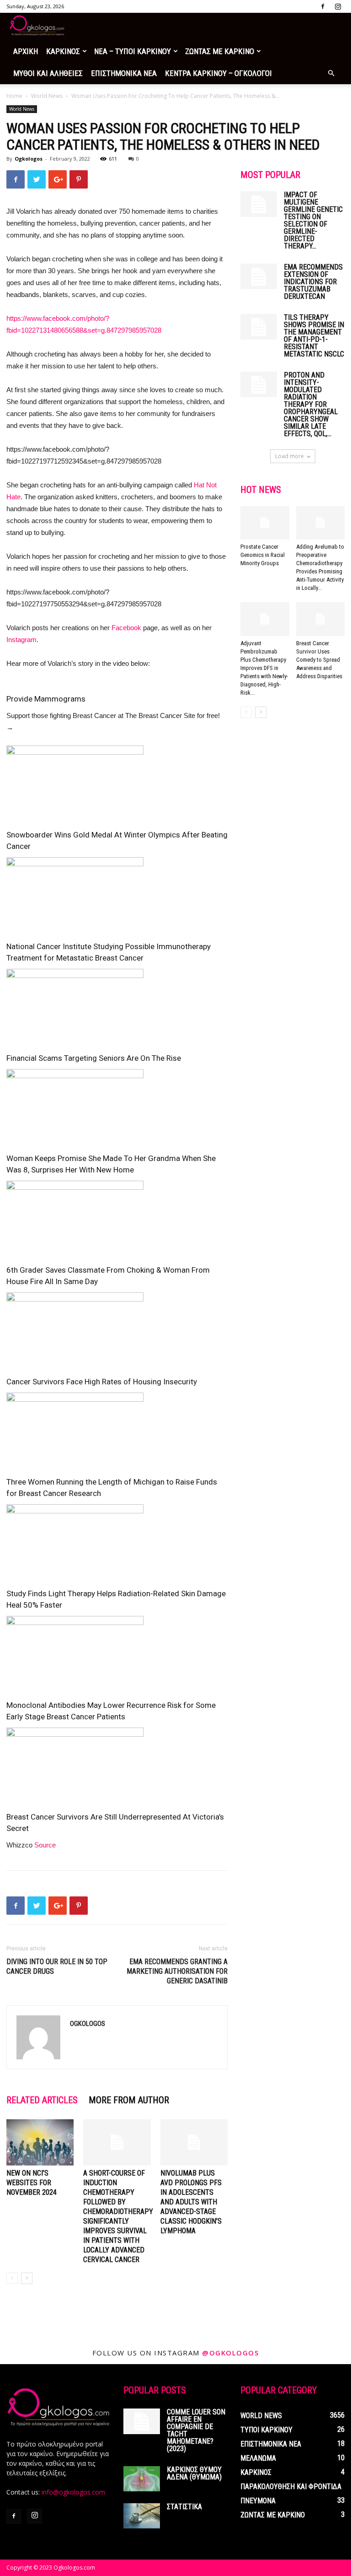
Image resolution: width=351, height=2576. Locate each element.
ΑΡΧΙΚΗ (26, 51)
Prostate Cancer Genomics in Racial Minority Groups (263, 555)
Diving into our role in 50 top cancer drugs (57, 1966)
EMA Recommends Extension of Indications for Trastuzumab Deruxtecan (313, 282)
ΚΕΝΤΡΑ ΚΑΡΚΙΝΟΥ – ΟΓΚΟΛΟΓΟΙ (218, 73)
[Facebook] (323, 6)
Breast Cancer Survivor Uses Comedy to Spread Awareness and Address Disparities (319, 660)
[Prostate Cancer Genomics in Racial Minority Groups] (265, 523)
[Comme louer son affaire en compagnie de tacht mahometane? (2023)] (142, 2421)
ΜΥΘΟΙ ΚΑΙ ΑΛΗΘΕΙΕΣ (48, 73)
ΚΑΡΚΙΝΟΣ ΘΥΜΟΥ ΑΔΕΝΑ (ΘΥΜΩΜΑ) (194, 2473)
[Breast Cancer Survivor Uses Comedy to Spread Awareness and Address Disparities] (321, 619)
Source (45, 1845)
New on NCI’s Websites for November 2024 (32, 2183)
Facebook (126, 628)
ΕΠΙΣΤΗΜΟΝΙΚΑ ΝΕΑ (124, 73)
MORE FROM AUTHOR (129, 2100)
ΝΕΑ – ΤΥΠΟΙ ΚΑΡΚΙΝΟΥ (133, 51)
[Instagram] (338, 6)
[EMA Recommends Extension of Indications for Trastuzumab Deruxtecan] (259, 276)
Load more (290, 456)
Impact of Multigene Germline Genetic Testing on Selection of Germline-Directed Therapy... (313, 220)
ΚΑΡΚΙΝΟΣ (63, 51)
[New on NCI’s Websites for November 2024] (40, 2142)
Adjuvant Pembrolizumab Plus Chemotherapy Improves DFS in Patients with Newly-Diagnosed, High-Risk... (264, 668)
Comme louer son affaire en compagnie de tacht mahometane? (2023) (196, 2430)
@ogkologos (230, 2353)
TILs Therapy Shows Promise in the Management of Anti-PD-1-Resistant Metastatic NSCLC (314, 336)
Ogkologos (29, 159)
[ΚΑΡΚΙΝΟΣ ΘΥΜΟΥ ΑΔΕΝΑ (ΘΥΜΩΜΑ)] (142, 2479)
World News (47, 96)
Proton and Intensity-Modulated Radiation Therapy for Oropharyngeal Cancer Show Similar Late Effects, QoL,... (311, 404)
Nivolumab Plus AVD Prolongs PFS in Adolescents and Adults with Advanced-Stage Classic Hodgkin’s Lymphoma (191, 2202)
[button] (331, 73)
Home (14, 96)
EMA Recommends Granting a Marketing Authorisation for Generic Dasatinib (177, 1971)
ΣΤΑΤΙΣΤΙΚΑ (184, 2507)
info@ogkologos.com (73, 2492)
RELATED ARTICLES (42, 2100)
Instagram (21, 640)
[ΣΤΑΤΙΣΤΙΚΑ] (142, 2516)
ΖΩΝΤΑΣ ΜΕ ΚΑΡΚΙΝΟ (220, 51)
